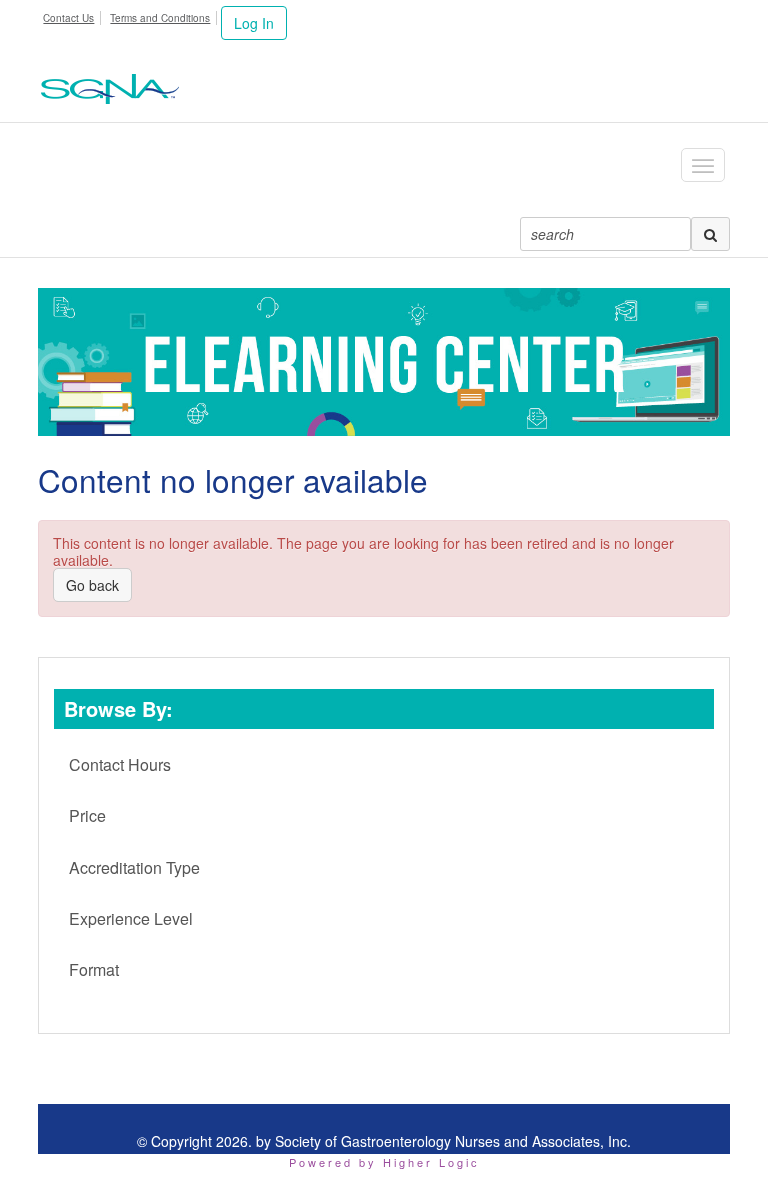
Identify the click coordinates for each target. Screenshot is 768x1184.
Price (87, 815)
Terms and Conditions (160, 18)
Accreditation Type (134, 867)
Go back (92, 585)
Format (94, 969)
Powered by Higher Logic (384, 1162)
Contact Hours (120, 764)
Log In (254, 23)
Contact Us (68, 18)
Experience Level (131, 918)
